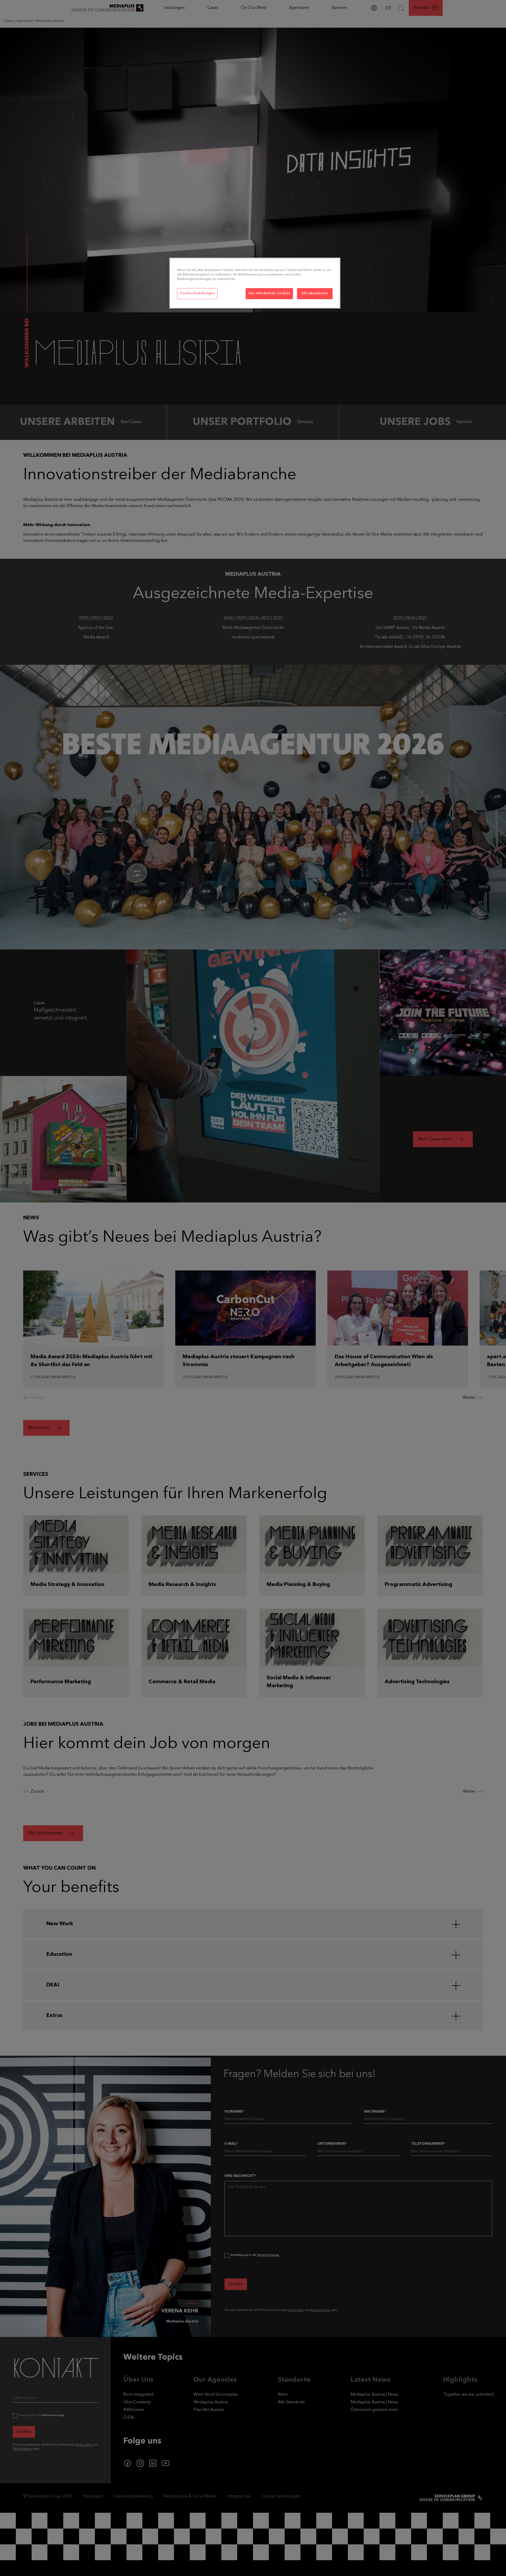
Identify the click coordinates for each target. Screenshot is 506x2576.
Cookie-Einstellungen (197, 293)
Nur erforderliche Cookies (269, 293)
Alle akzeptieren (315, 293)
